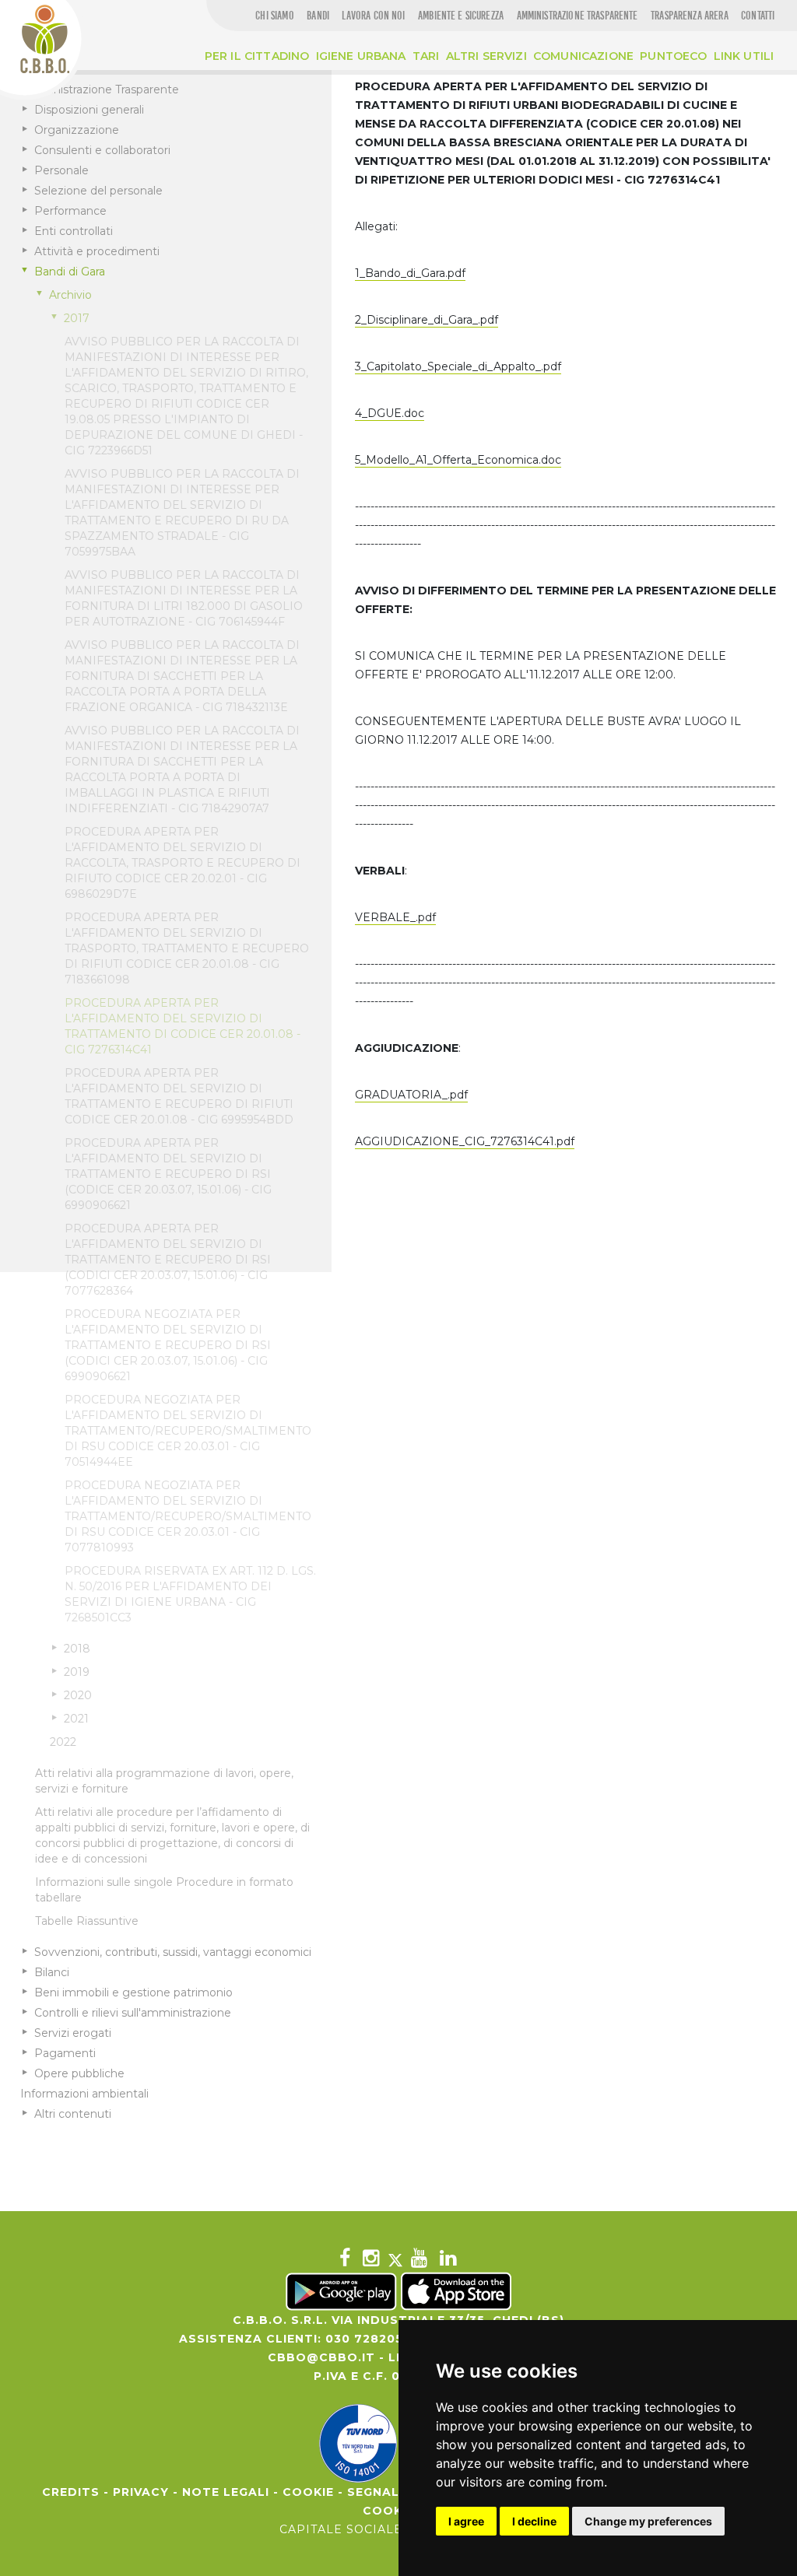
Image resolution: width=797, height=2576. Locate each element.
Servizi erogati (73, 2033)
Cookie (308, 2492)
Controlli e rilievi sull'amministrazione (133, 2013)
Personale (61, 170)
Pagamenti (65, 2053)
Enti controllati (74, 231)
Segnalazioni (396, 2492)
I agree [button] (466, 2521)
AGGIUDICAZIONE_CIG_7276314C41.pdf (465, 1141)
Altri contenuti (73, 2114)
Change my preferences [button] (648, 2521)
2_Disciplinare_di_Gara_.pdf (427, 320)
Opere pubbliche (79, 2073)
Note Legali (226, 2492)
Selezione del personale (98, 191)
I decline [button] (534, 2521)
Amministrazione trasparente (578, 16)
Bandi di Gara (70, 272)
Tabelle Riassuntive (87, 1921)
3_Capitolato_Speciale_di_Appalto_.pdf (458, 366)
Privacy (141, 2492)
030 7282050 (369, 2339)
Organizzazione (77, 130)
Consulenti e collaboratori (102, 150)
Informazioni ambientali (84, 2094)
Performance (70, 211)
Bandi (318, 16)
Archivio (70, 295)
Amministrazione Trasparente (100, 89)
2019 (77, 1672)
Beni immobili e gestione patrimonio (133, 1992)
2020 (78, 1695)
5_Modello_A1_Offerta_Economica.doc (458, 460)
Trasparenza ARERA (690, 16)
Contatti (758, 16)
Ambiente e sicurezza (461, 16)
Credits (71, 2492)
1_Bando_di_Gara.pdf (410, 273)
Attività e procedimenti (97, 251)
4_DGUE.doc (390, 413)
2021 (76, 1719)
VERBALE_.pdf (395, 917)
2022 (63, 1742)
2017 (77, 318)
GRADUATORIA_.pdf (411, 1095)
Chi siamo (274, 16)
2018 (77, 1649)
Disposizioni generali (89, 110)
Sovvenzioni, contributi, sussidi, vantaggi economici (173, 1952)
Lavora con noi (373, 16)
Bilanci (52, 1972)
